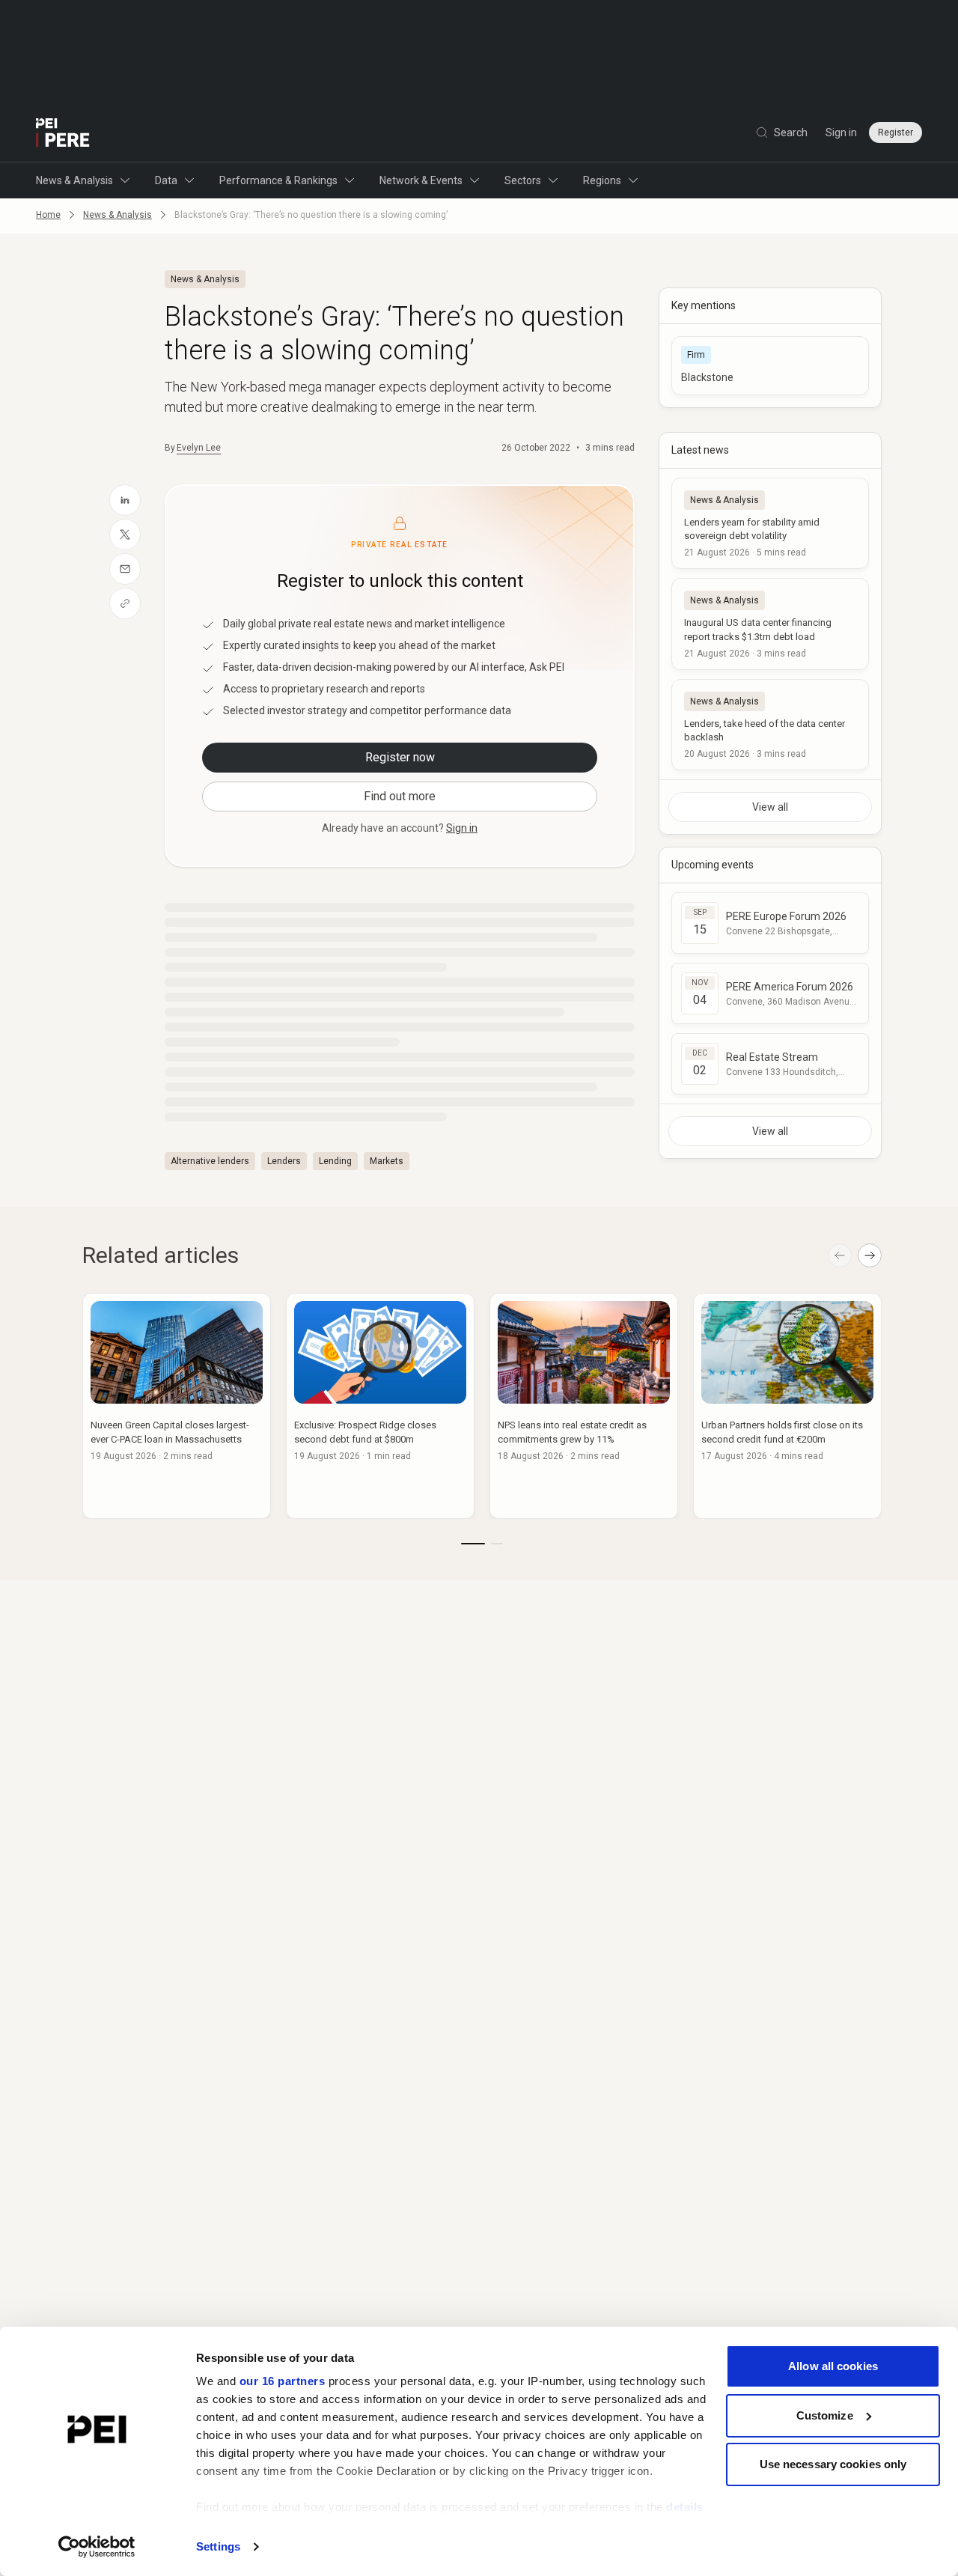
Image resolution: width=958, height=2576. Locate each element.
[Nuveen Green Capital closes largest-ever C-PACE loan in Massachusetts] (177, 1406)
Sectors (523, 180)
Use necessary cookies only (833, 2464)
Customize (825, 2415)
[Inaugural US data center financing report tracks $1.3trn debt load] (770, 624)
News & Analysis (74, 180)
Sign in (841, 133)
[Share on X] (125, 535)
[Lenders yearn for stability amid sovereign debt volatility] (770, 523)
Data (166, 180)
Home (48, 215)
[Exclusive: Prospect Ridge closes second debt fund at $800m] (380, 1406)
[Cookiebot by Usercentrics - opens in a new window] (97, 2547)
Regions (602, 180)
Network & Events (421, 180)
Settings (218, 2546)
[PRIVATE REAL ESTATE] (63, 133)
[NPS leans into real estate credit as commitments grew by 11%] (584, 1406)
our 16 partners (283, 2381)
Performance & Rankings (278, 180)
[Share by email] (125, 569)
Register (896, 133)
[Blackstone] (770, 366)
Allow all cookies (833, 2366)
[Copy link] (125, 603)
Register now (400, 757)
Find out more (400, 796)
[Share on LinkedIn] (125, 500)
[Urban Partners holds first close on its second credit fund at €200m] (787, 1406)
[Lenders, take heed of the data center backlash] (770, 725)
